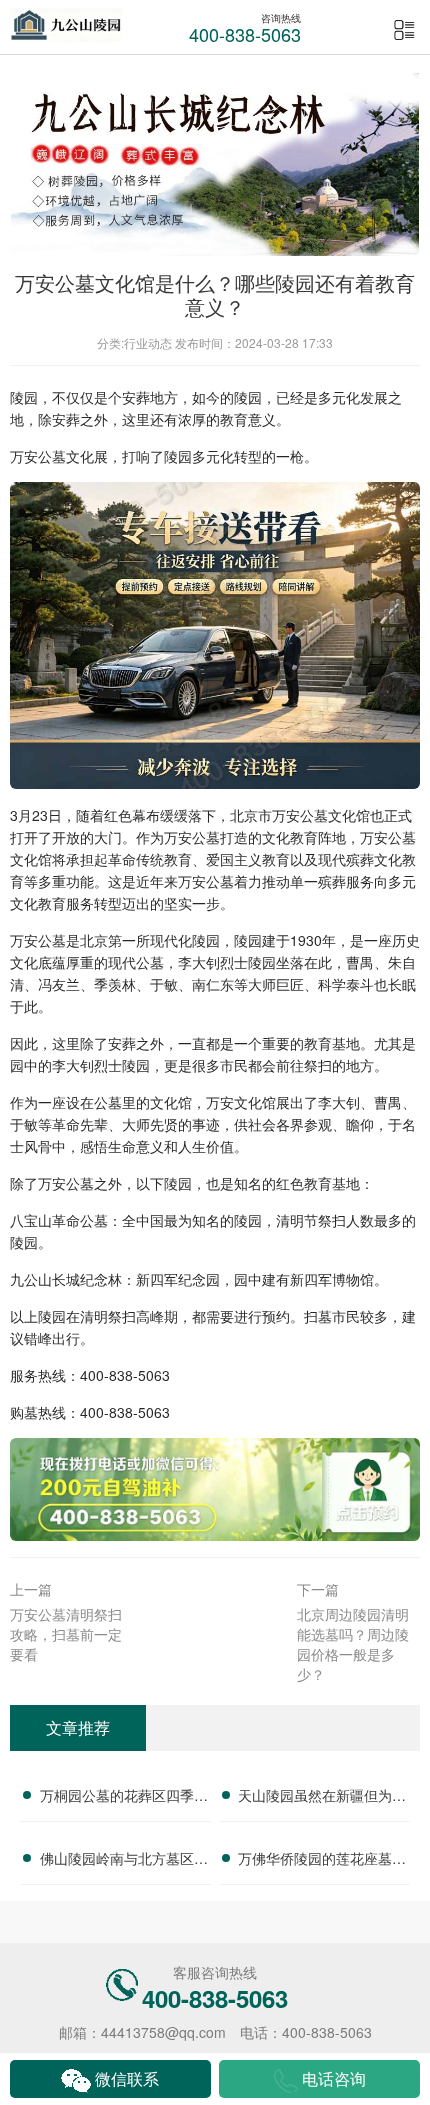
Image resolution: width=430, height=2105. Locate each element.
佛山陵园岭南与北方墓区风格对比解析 (124, 1861)
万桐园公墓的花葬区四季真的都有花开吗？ (124, 1798)
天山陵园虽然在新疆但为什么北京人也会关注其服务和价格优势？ (322, 1798)
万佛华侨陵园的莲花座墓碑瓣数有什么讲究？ (322, 1861)
